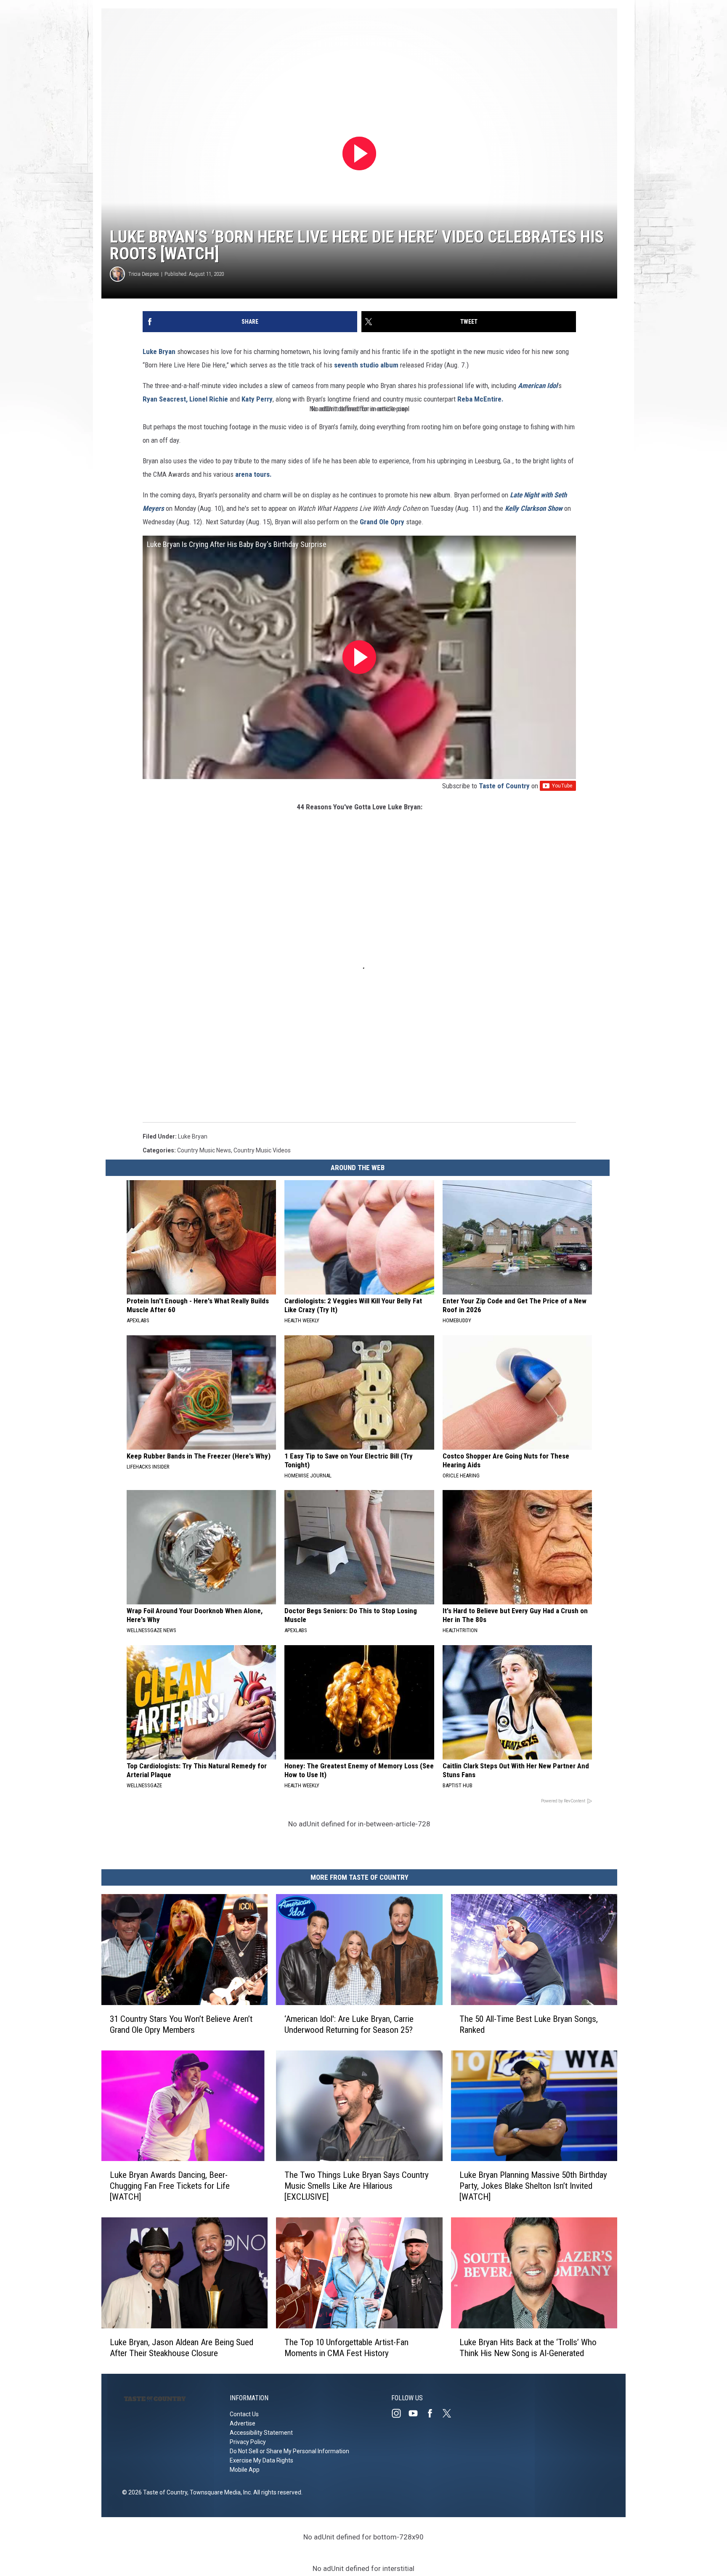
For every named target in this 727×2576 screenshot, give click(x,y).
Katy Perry (257, 399)
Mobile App (245, 2470)
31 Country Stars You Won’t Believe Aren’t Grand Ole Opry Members (181, 2024)
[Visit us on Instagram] (400, 2413)
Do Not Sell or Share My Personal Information (289, 2451)
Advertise (243, 2423)
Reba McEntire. (480, 399)
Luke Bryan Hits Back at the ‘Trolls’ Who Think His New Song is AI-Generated (528, 2348)
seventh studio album (366, 365)
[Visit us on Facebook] (433, 2413)
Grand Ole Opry (382, 522)
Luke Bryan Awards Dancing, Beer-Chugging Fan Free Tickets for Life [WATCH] (170, 2186)
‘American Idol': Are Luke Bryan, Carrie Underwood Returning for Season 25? (349, 2024)
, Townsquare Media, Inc (219, 2492)
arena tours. (253, 474)
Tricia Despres (144, 274)
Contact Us (244, 2414)
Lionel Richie (209, 399)
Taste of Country (504, 786)
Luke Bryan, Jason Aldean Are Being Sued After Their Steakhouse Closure (182, 2348)
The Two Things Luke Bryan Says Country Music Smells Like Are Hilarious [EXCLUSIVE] (357, 2186)
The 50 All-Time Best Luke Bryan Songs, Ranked (529, 2024)
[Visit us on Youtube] (417, 2413)
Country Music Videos (262, 1150)
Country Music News (204, 1150)
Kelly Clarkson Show (534, 508)
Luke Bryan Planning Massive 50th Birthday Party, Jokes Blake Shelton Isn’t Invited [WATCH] (533, 2186)
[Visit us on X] (450, 2413)
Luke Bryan (159, 351)
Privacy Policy (248, 2442)
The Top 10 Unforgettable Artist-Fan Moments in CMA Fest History (346, 2348)
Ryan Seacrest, (165, 399)
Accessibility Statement (261, 2433)
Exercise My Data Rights (261, 2460)
